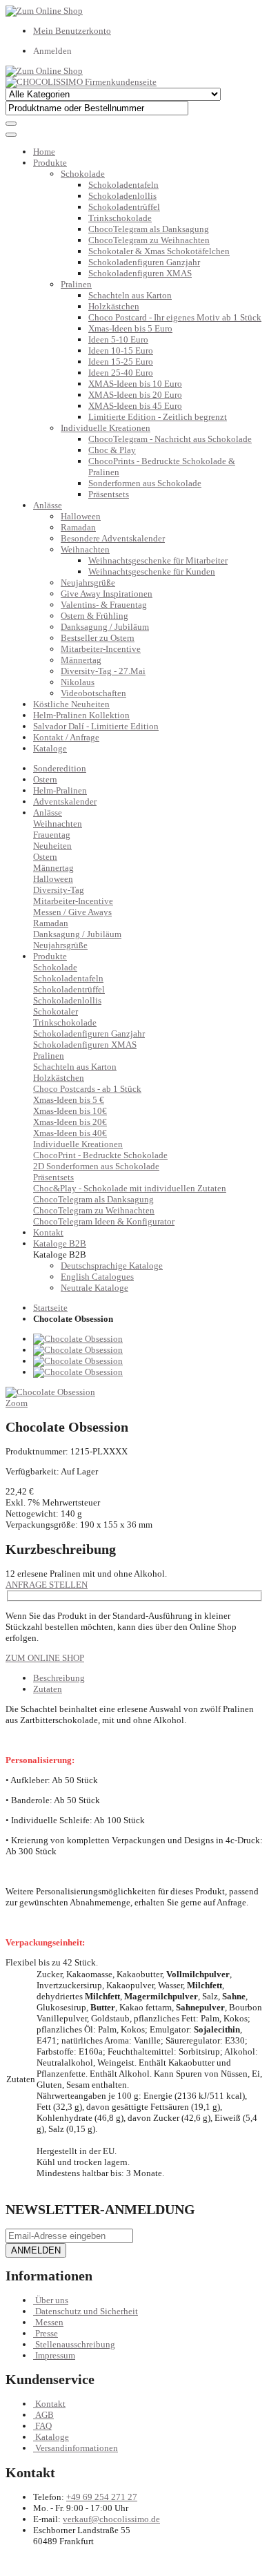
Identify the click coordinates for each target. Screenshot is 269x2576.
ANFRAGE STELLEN (47, 1585)
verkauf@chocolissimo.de (111, 2519)
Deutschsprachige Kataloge (112, 1266)
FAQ (43, 2426)
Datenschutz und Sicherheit (87, 2311)
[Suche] (11, 124)
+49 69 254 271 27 (102, 2497)
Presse (47, 2333)
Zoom (17, 1403)
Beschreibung (59, 1678)
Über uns (52, 2300)
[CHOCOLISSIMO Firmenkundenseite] (81, 82)
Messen (49, 2322)
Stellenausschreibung (75, 2344)
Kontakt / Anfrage (66, 737)
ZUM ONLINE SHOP (45, 1658)
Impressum (55, 2355)
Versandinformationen (77, 2448)
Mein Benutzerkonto (72, 31)
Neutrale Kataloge (94, 1288)
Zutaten (48, 1689)
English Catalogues (97, 1277)
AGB (44, 2415)
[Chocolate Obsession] (78, 1339)
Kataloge (50, 748)
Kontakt (50, 2404)
